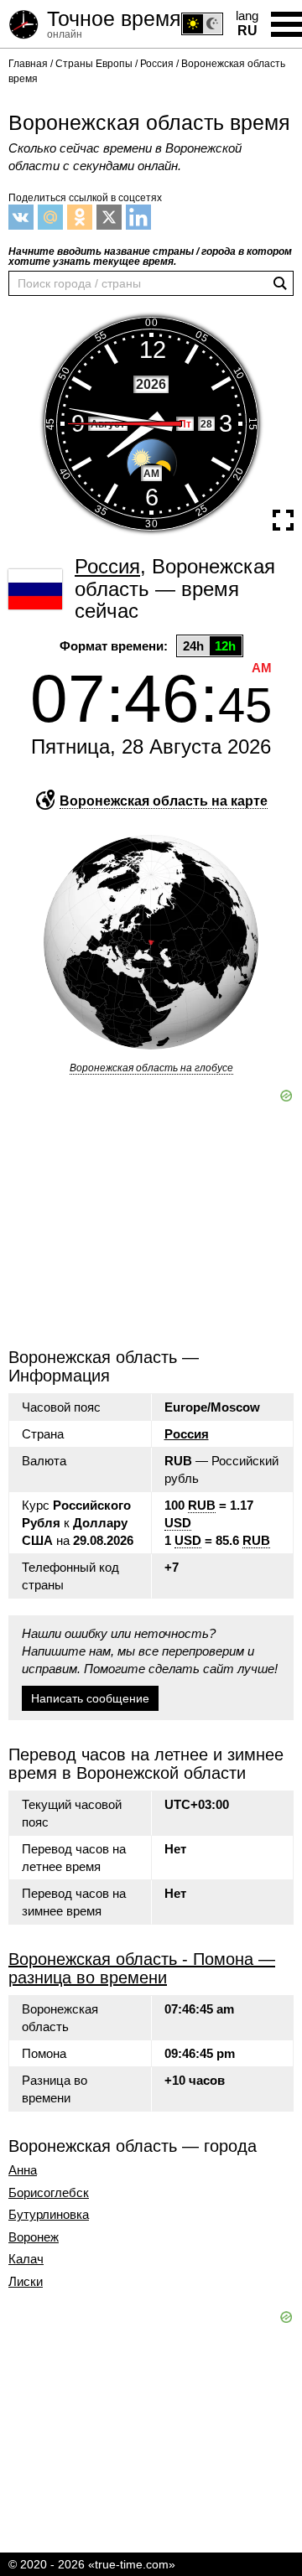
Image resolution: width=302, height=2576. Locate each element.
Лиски (26, 2282)
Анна (23, 2170)
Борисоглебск (49, 2193)
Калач (26, 2259)
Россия (187, 1434)
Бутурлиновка (49, 2215)
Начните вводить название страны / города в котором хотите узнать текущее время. (150, 257)
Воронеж (34, 2237)
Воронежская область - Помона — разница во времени (142, 1968)
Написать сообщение (90, 1698)
